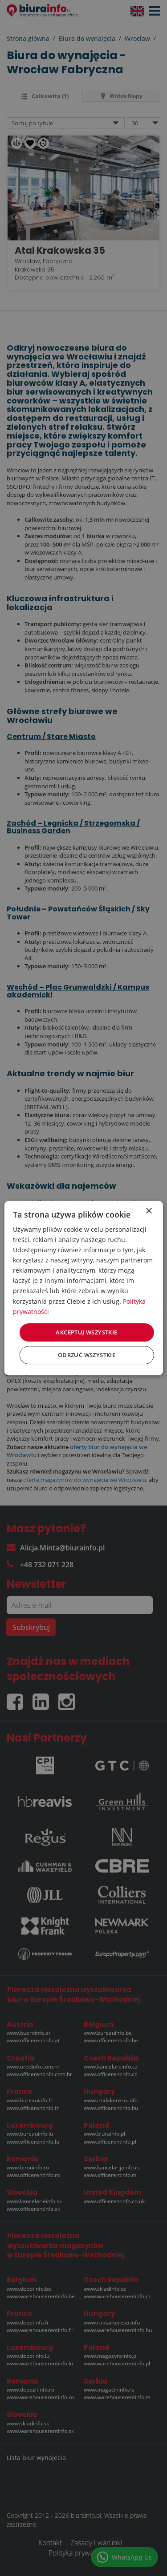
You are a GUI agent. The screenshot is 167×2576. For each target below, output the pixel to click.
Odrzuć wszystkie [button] (87, 1355)
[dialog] (83, 1288)
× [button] (149, 1211)
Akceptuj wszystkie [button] (86, 1332)
